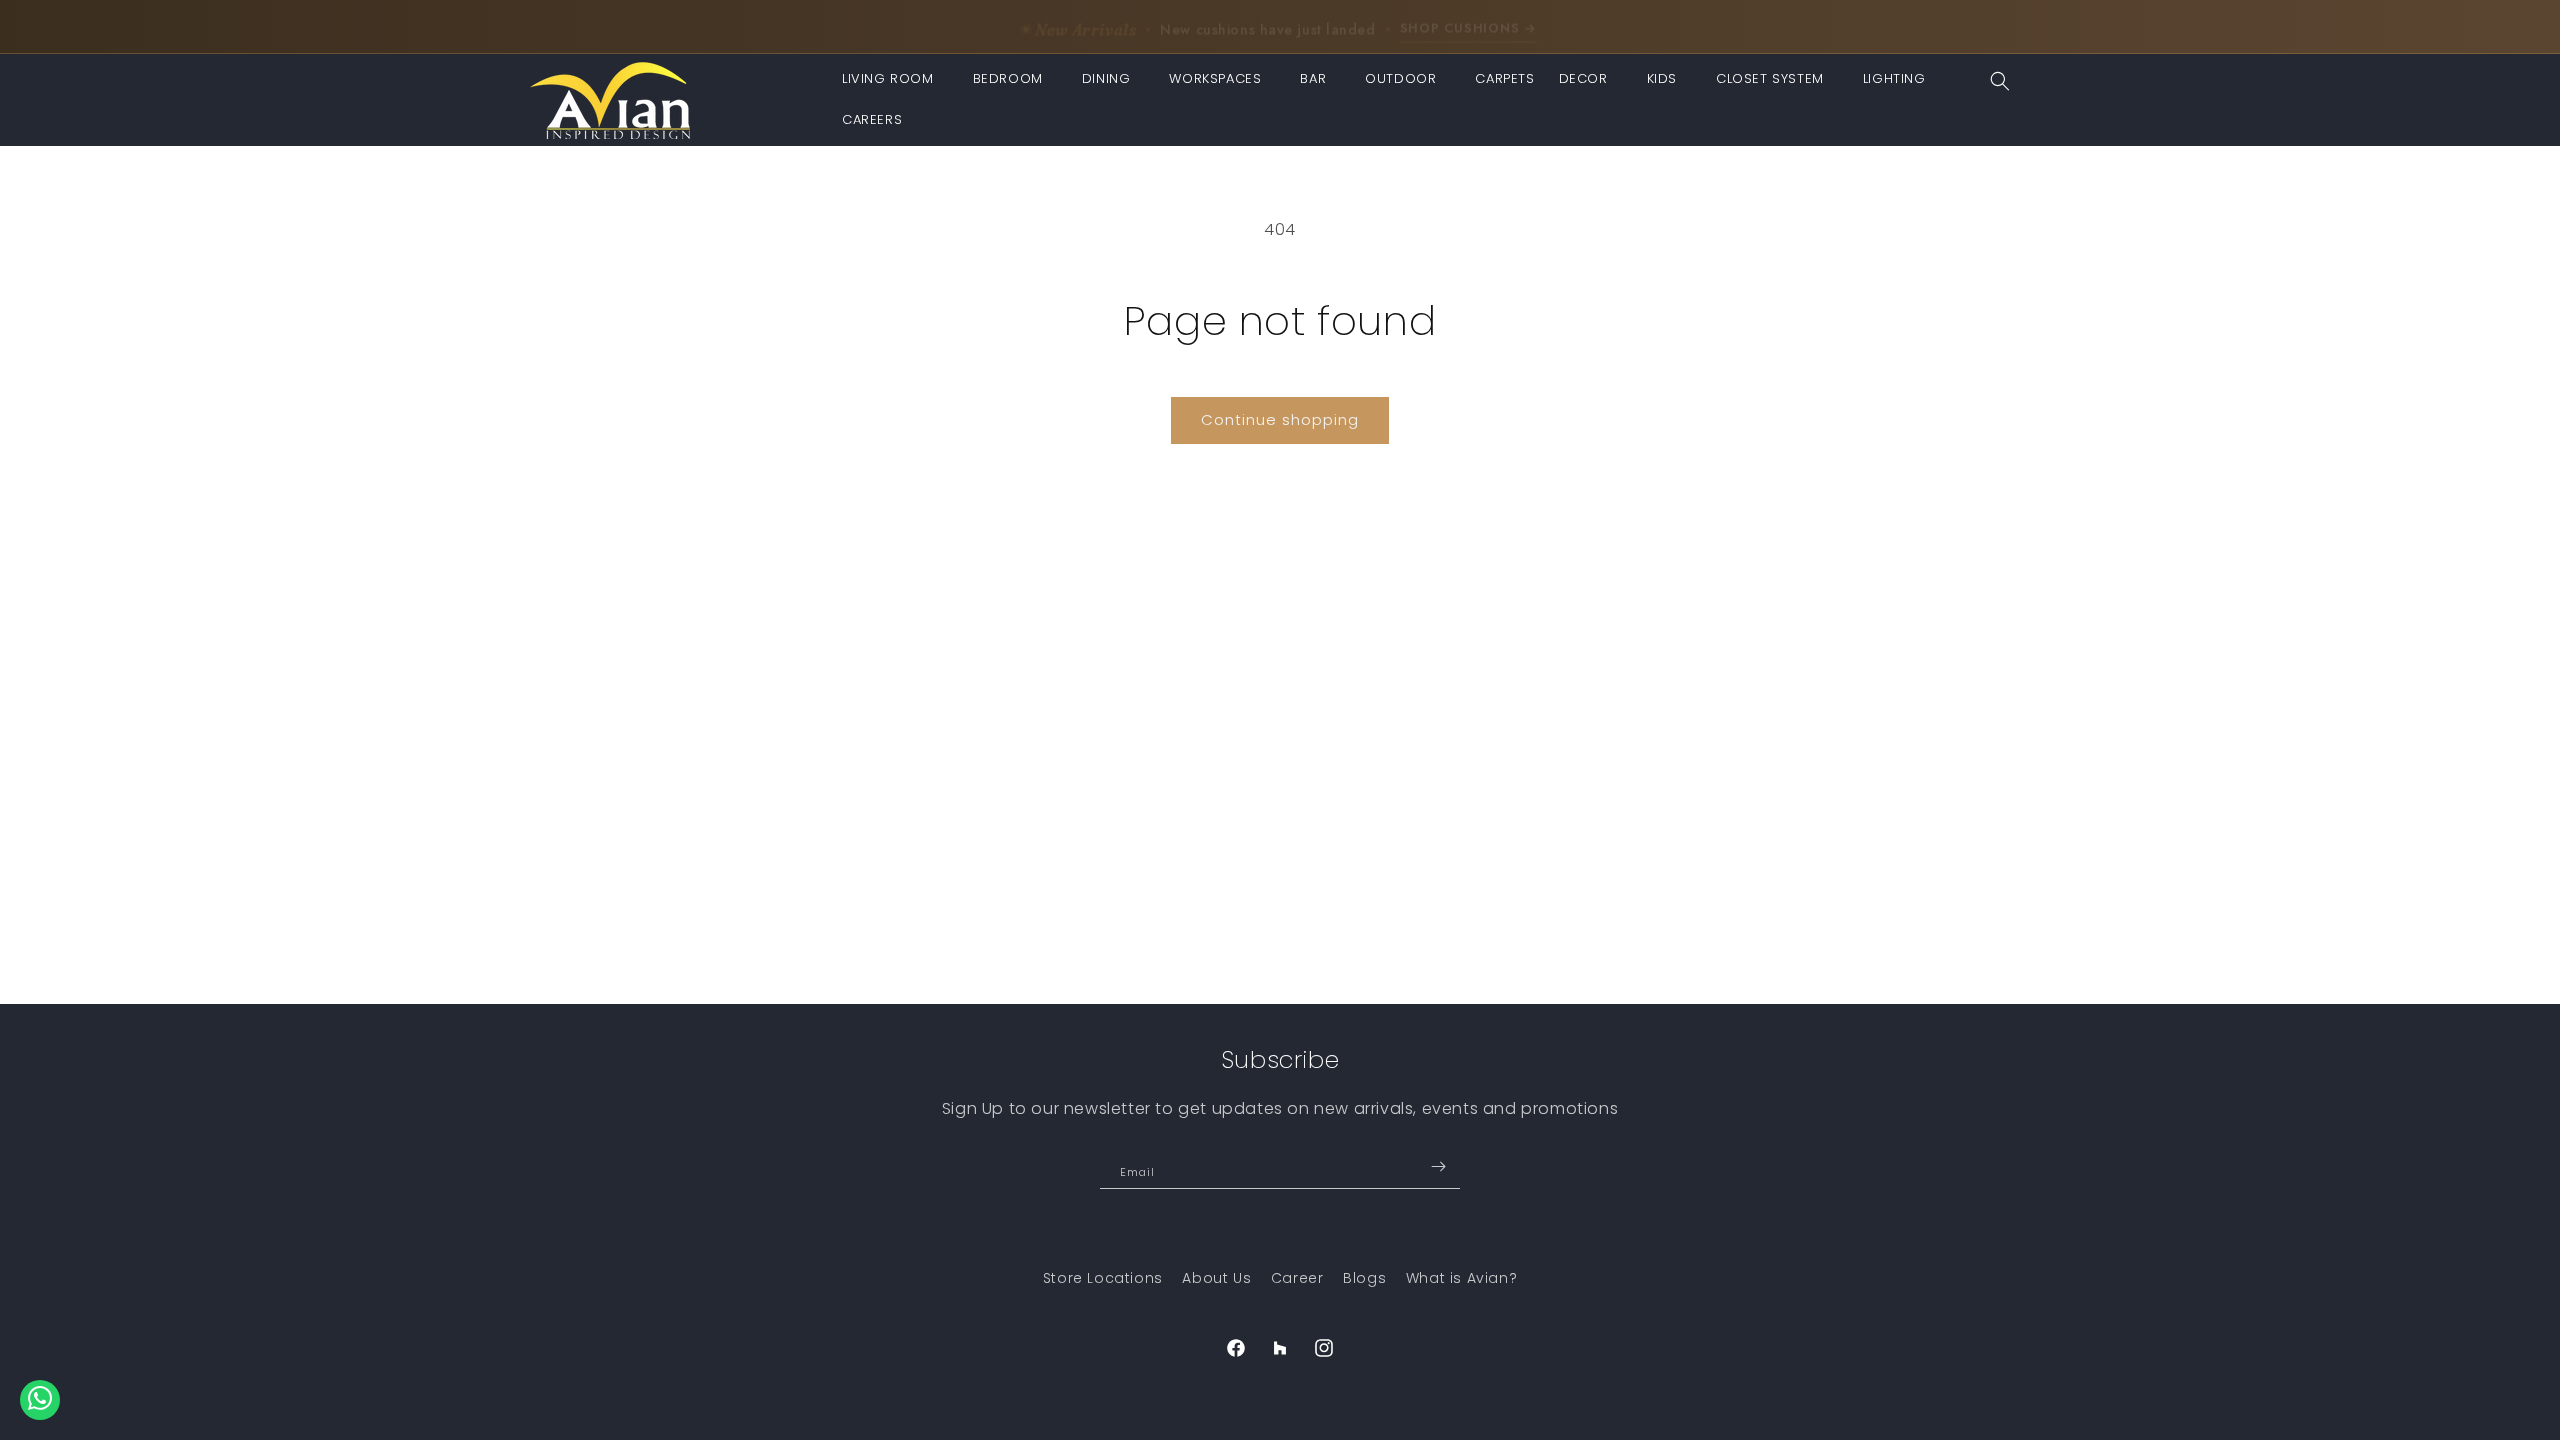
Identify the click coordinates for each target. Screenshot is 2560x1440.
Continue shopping (1280, 419)
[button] (895, 79)
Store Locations (1103, 1278)
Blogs (1364, 1278)
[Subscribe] (1438, 1166)
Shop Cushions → (1468, 25)
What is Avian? (1461, 1278)
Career (1297, 1278)
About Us (1216, 1278)
